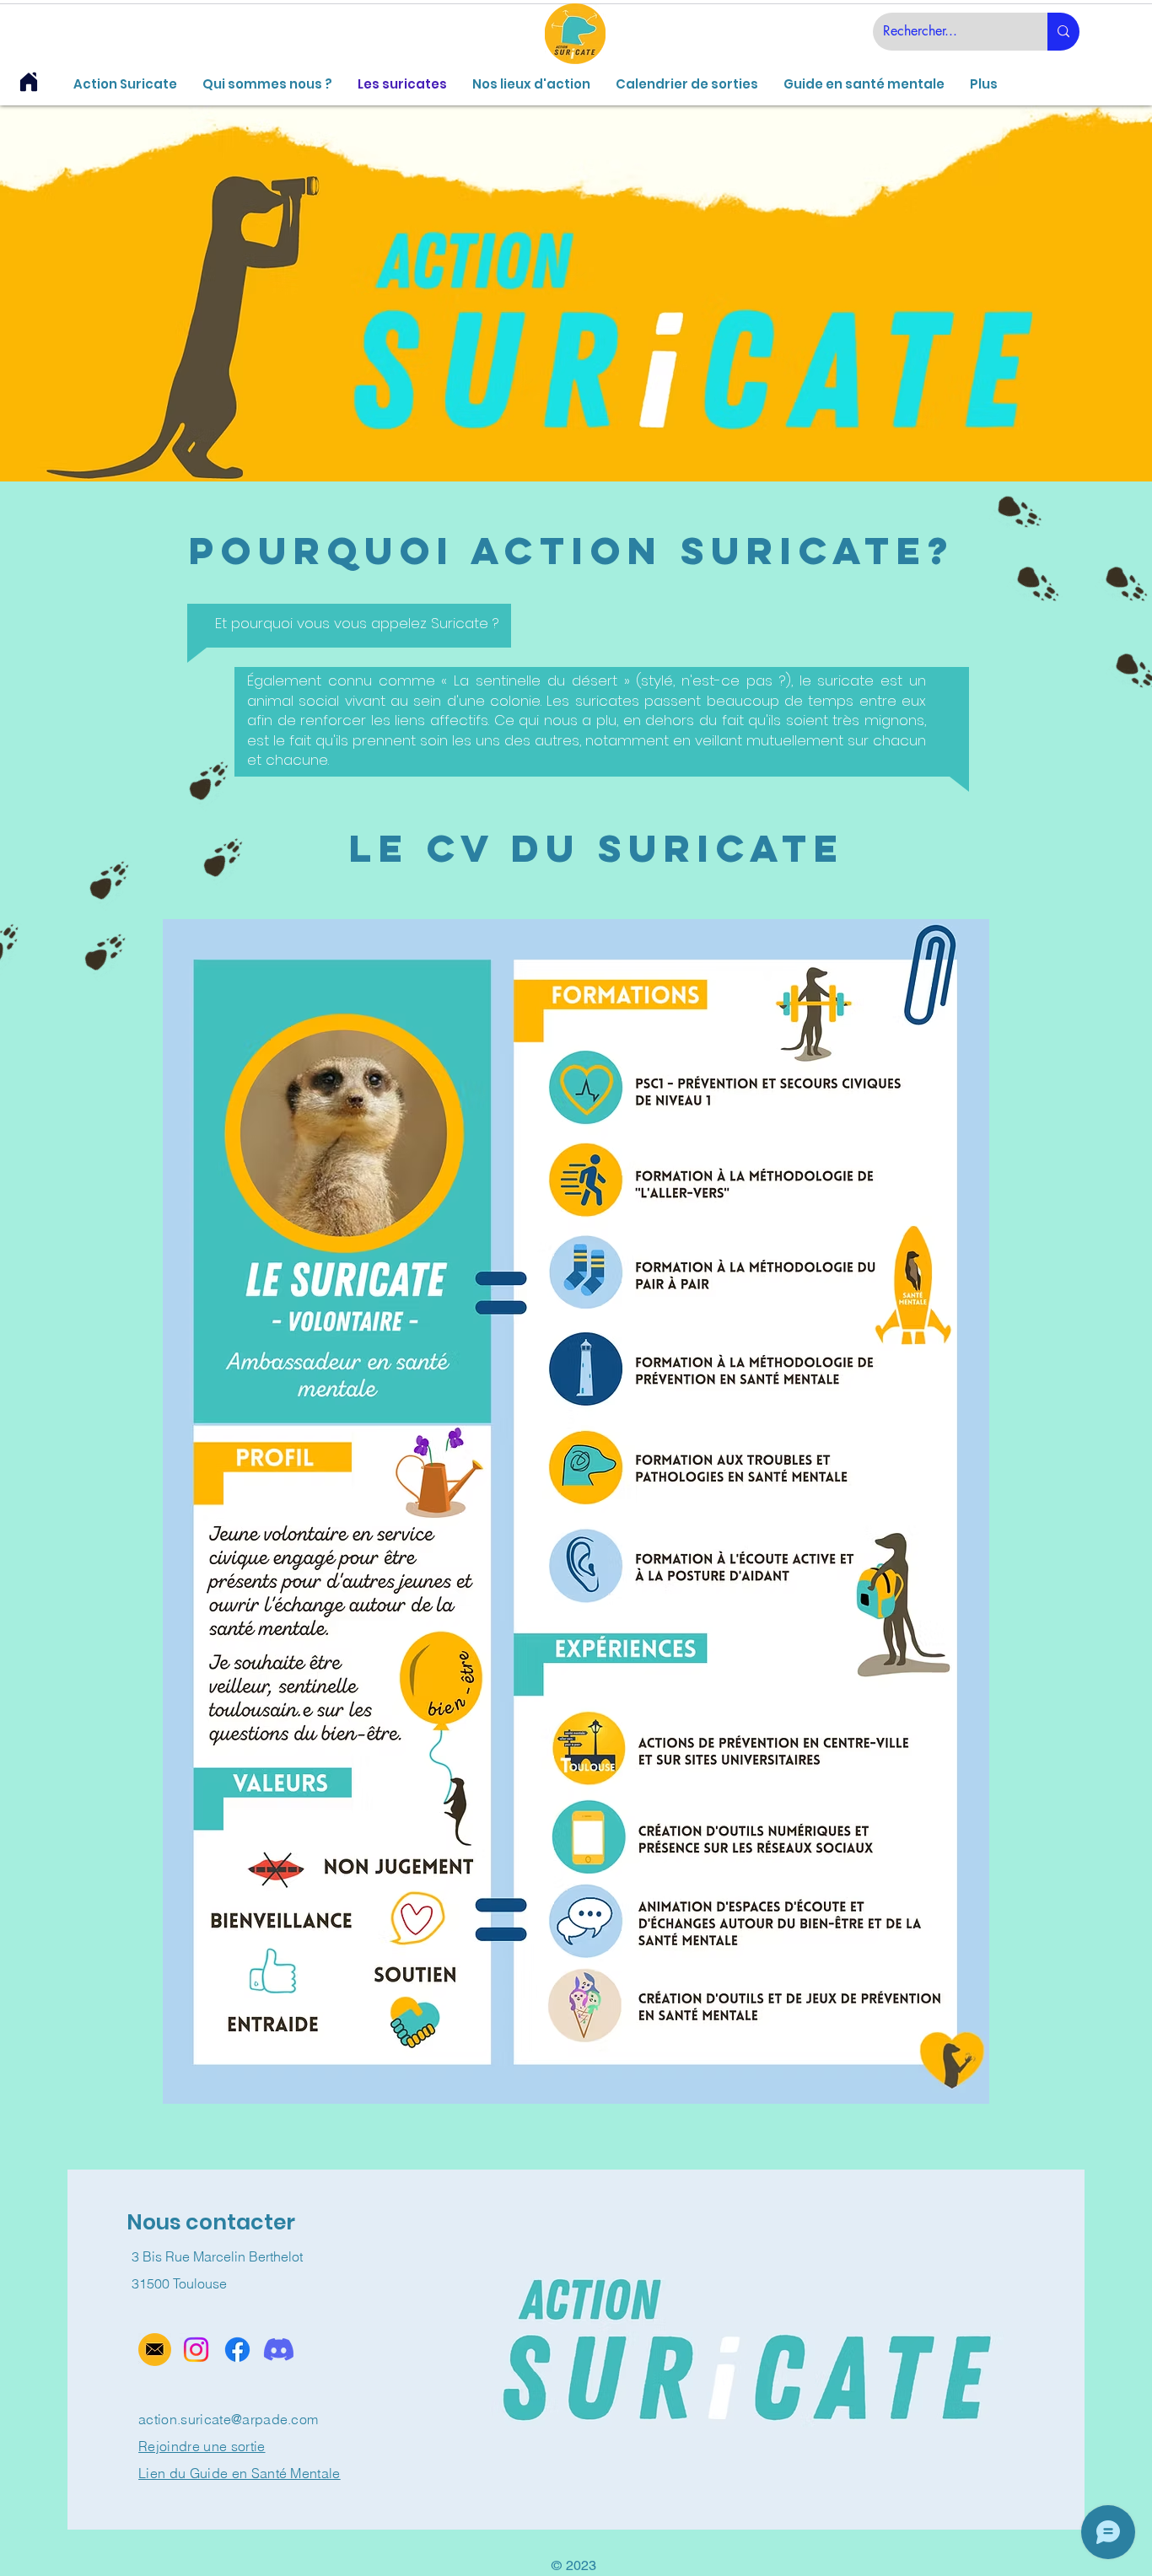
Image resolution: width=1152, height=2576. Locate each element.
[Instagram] (196, 2350)
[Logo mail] (155, 2350)
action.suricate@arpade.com (228, 2419)
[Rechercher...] (1063, 32)
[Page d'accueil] (29, 82)
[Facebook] (237, 2350)
